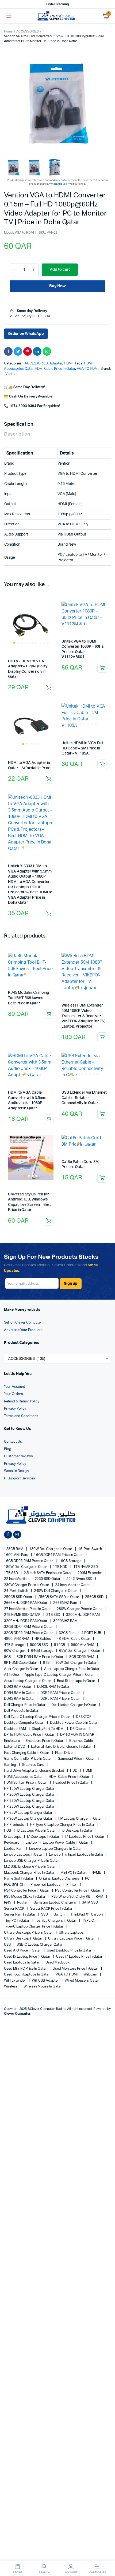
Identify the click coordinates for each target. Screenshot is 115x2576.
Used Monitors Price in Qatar (76, 1969)
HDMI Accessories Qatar (24, 1777)
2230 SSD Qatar (48, 1579)
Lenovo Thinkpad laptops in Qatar (77, 1855)
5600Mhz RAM (83, 1645)
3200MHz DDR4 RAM (83, 1615)
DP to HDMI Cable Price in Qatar (30, 1735)
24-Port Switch (16, 1591)
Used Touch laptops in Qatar (27, 1975)
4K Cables (43, 1639)
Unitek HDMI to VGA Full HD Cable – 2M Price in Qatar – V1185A (82, 748)
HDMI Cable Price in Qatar (55, 369)
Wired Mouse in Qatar (82, 1981)
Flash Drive (64, 1753)
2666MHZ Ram (66, 1603)
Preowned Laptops (46, 1885)
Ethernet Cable (81, 1741)
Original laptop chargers (59, 1879)
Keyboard (12, 1843)
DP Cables (79, 1729)
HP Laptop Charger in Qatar (80, 1819)
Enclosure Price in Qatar (45, 1741)
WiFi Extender (15, 1981)
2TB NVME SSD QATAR (23, 1615)
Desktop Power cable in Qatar (74, 1723)
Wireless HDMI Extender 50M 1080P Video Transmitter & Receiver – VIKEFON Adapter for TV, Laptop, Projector (83, 1016)
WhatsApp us (58, 184)
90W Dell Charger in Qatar (76, 1663)
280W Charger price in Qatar (80, 1609)
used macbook (58, 1963)
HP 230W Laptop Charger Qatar (30, 1801)
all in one (12, 1675)
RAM (100, 1897)
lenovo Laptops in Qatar (24, 1855)
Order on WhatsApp (26, 334)
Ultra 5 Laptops (72, 1933)
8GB (8, 1657)
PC (88, 1879)
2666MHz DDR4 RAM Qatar (26, 1603)
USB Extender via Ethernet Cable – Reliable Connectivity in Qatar (84, 1098)
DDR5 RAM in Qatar (20, 1699)
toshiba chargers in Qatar (56, 1921)
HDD (74, 1771)
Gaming (10, 1765)
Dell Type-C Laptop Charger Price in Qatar (37, 1717)
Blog (8, 1449)
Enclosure (12, 1741)
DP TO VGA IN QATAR (77, 1735)
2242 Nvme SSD (80, 1579)
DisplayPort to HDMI (48, 1729)
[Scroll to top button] (106, 2555)
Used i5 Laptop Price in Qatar (28, 1957)
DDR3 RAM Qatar (18, 1687)
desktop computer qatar (24, 1723)
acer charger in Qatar (22, 1669)
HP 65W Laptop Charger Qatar (29, 1813)
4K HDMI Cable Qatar (74, 1639)
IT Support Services (20, 1478)
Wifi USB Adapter (46, 1981)
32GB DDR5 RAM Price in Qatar (29, 1633)
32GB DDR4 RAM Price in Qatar (29, 1627)
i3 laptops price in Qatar (37, 1831)
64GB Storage (43, 1651)
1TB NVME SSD (86, 1567)
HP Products (14, 1825)
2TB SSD (54, 1615)
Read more (49, 779)
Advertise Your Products (23, 1330)
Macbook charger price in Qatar (30, 1873)
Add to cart (49, 688)
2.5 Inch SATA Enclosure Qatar (48, 1573)
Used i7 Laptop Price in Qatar (80, 1957)
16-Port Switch (91, 1549)
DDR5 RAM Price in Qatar (60, 1699)
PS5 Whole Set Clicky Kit (71, 1897)
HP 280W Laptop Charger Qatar (30, 1807)
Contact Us (13, 1442)
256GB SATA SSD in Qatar (59, 1597)
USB (8, 1945)
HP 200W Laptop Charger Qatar (30, 1795)
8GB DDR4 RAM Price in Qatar (40, 1657)
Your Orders (14, 1394)
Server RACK (15, 1909)
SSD (45, 1915)
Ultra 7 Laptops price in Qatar (72, 1939)
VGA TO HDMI (88, 369)
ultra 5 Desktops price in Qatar (29, 1933)
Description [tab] (17, 434)
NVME (97, 1873)
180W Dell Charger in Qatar (26, 1567)
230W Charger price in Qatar (27, 1585)
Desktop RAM (15, 1729)
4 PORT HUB (92, 1633)
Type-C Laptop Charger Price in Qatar (34, 1927)
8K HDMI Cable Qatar (21, 1663)
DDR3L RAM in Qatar (54, 1687)
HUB (8, 1831)
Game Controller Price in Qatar (28, 1759)
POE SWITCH (15, 1885)
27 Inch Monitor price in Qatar (28, 1609)
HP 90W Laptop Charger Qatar (29, 1819)
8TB (47, 1663)
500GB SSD (40, 1645)
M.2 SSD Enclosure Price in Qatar (30, 1867)
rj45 (8, 1903)
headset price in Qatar (71, 1783)
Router (23, 1903)
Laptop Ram (14, 1849)
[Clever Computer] (58, 16)
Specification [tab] (19, 424)
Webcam (91, 1975)
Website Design (16, 1471)
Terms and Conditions (21, 1416)
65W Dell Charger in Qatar (80, 1651)
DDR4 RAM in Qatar (20, 1693)
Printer (72, 1885)
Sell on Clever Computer (23, 1323)
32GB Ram (68, 1633)
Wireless (11, 1987)
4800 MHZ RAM (17, 1639)
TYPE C (88, 1921)
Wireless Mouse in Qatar (43, 1987)
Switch (60, 1915)
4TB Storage (14, 1645)
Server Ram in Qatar (20, 1915)
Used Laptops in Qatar (22, 1963)
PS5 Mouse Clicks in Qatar (25, 1897)
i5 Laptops (13, 1837)
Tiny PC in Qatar (17, 1921)
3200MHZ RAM (66, 1621)
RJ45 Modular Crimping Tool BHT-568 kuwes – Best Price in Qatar (29, 998)
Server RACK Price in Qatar (52, 1909)
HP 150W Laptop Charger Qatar (30, 1789)
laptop (32, 1843)
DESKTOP (84, 1717)
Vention (11, 374)
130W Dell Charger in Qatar (51, 1549)
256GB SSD (95, 1597)
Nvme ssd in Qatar (19, 1879)
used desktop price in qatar (70, 1951)
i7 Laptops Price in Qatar (85, 1837)
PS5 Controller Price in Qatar (78, 1891)
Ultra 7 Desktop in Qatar (24, 1939)
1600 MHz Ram (16, 1555)
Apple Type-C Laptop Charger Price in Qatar (60, 1675)
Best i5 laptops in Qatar (76, 1681)
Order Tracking (58, 4)
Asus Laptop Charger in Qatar (28, 1681)
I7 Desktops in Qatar (44, 1837)
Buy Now (58, 286)
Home (8, 31)
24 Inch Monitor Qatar (73, 1585)
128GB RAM (14, 1549)
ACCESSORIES (28, 31)
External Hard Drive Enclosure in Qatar (62, 1747)
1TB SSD (11, 1573)
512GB (60, 1645)
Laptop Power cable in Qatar (66, 1843)
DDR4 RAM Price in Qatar (60, 1693)
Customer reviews (18, 1456)
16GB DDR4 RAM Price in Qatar (59, 1555)
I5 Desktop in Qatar (77, 1831)
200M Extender (90, 1573)
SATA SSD (90, 1903)
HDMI (68, 364)
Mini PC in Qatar (73, 1873)
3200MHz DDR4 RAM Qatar (26, 1621)
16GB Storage (70, 1561)
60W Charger (15, 1651)
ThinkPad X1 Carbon (87, 1915)
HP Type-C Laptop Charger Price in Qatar (63, 1825)
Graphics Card (34, 1765)
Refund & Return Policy (22, 1401)
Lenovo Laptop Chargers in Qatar (56, 1849)
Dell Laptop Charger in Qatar (74, 1705)
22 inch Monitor (17, 1579)
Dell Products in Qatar (22, 1711)
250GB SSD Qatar (19, 1597)
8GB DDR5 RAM (82, 1657)
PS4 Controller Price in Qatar (27, 1891)
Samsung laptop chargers (55, 1903)
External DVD (15, 1747)
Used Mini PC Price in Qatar (26, 1969)
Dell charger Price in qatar (25, 1705)
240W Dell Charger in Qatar (56, 1591)
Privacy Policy (15, 1409)
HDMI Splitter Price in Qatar (26, 1783)
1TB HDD (61, 1567)
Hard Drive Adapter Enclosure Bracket (34, 1771)
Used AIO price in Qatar (23, 1951)
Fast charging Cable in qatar (27, 1753)
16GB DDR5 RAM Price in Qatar (29, 1561)
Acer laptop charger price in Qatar (72, 1669)
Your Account (15, 1387)
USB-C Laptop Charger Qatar (40, 1945)
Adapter (56, 364)
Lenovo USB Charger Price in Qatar (32, 1861)
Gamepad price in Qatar (77, 1759)
